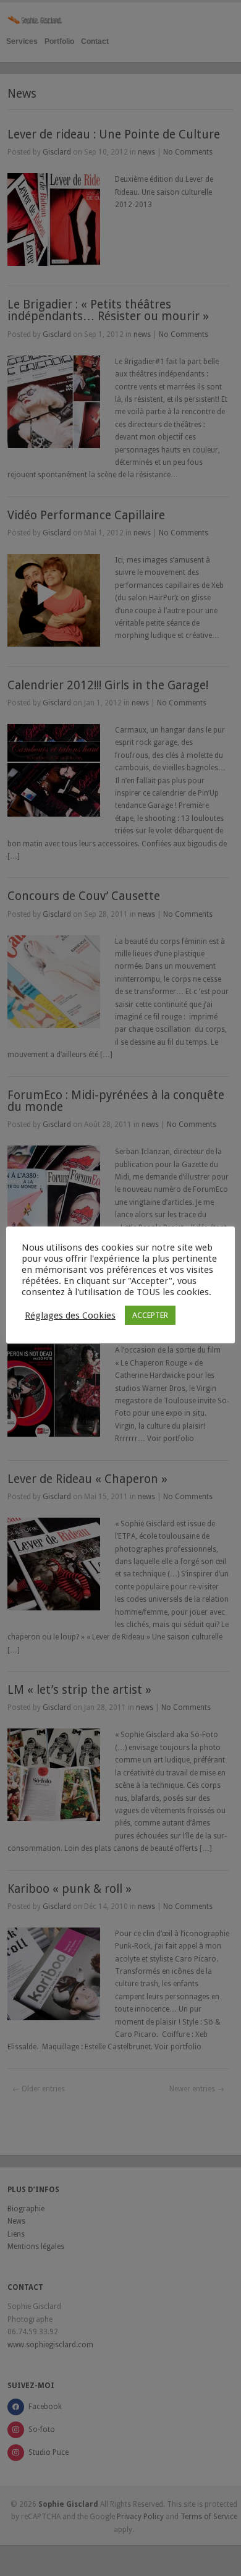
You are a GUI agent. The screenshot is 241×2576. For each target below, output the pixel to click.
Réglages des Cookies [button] (70, 1316)
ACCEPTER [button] (150, 1315)
